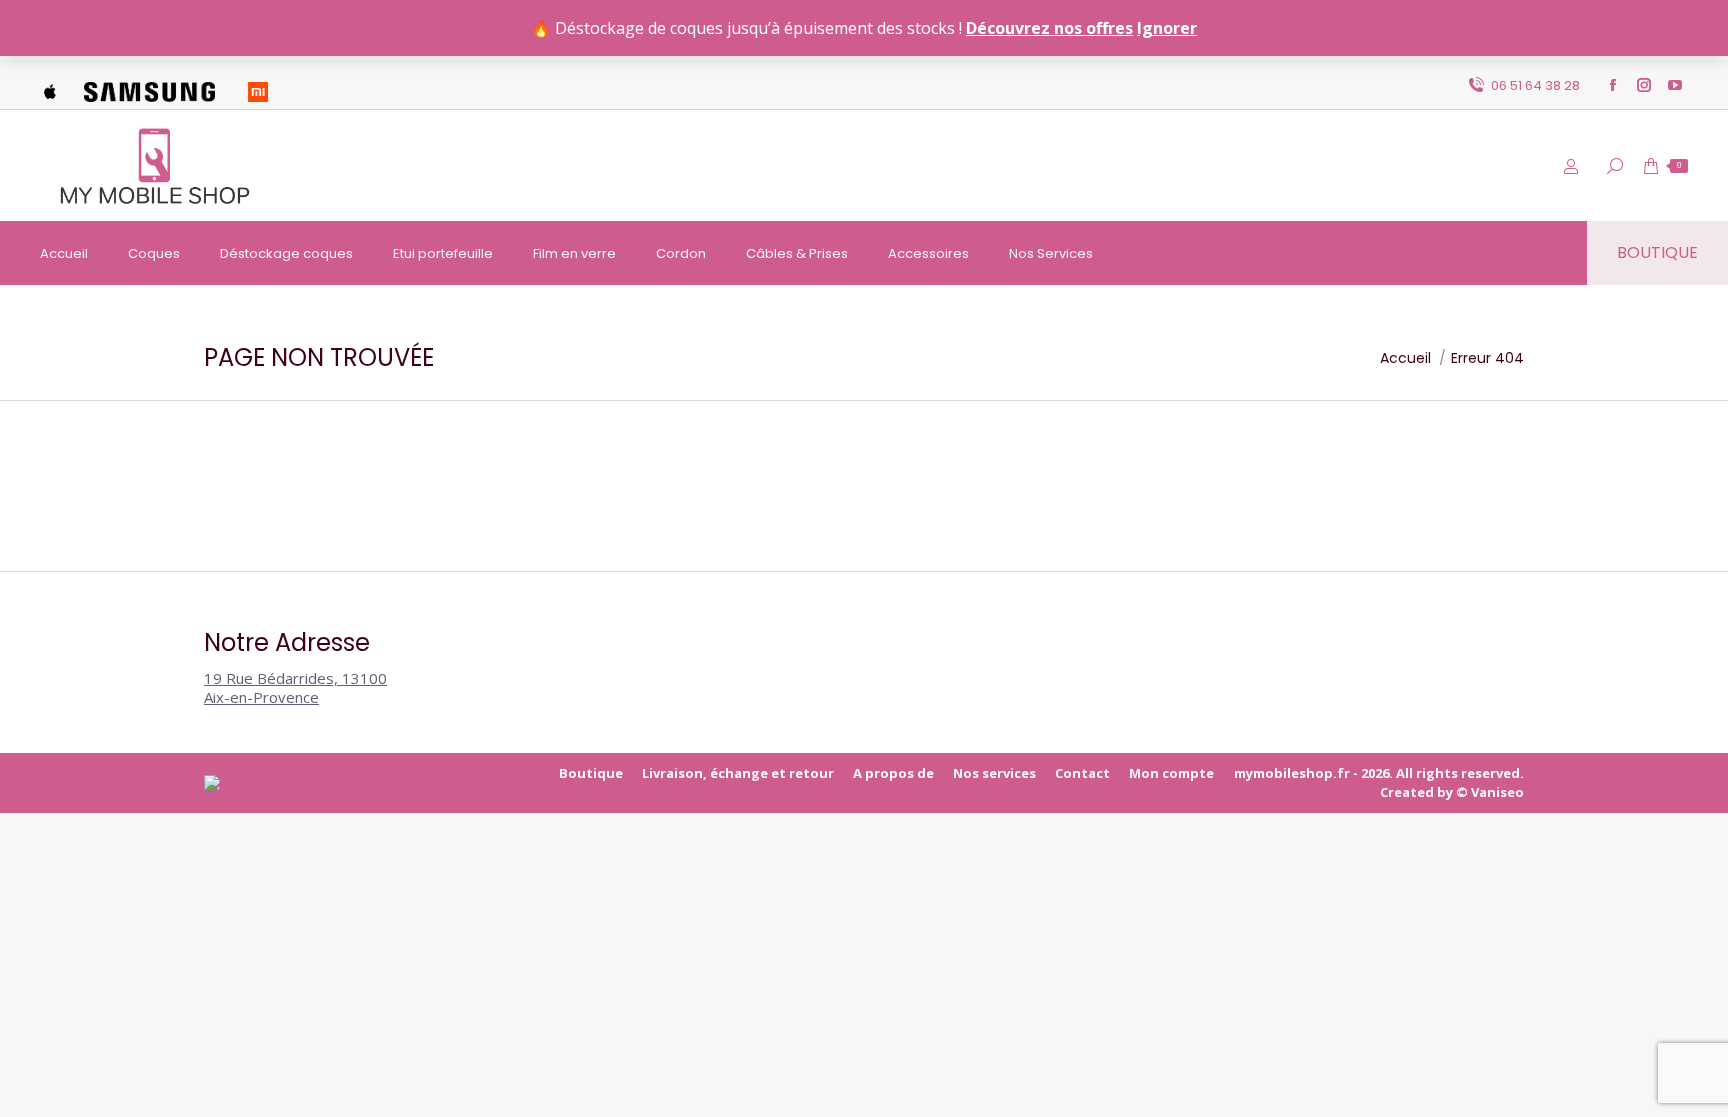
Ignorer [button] (1167, 28)
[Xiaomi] (258, 85)
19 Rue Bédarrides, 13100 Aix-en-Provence (295, 688)
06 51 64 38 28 (1535, 85)
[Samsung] (149, 85)
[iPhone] (50, 85)
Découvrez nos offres (1049, 28)
